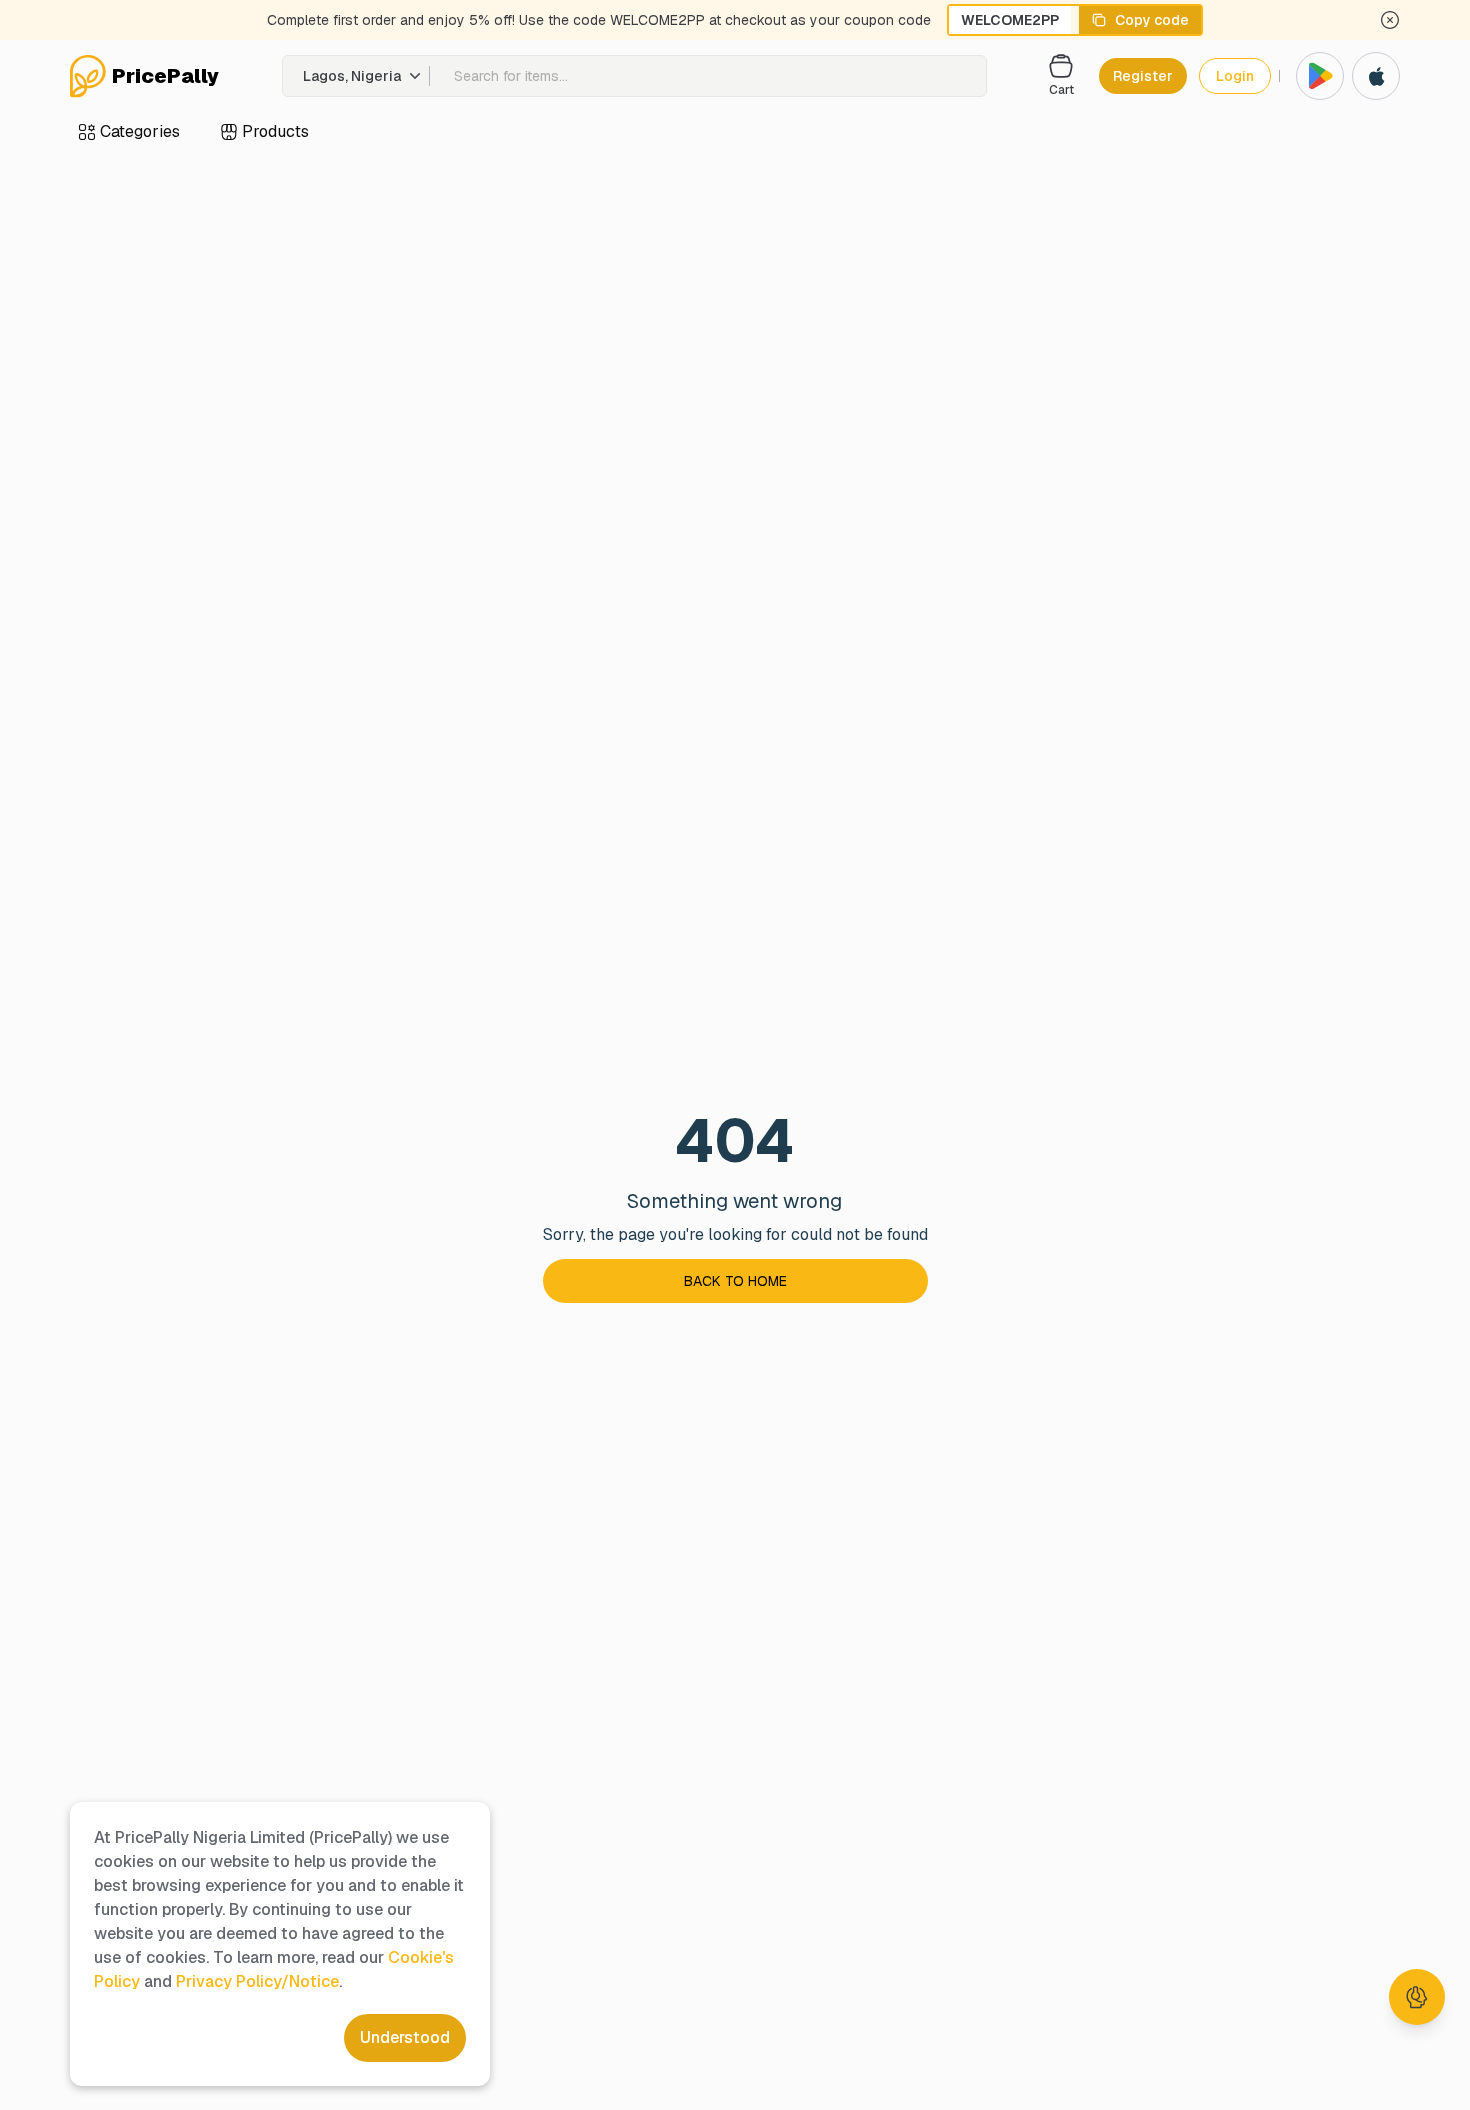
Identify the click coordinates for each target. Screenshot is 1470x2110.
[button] (356, 76)
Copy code (1152, 20)
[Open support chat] (1417, 1997)
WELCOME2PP (1010, 20)
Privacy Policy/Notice (257, 1981)
